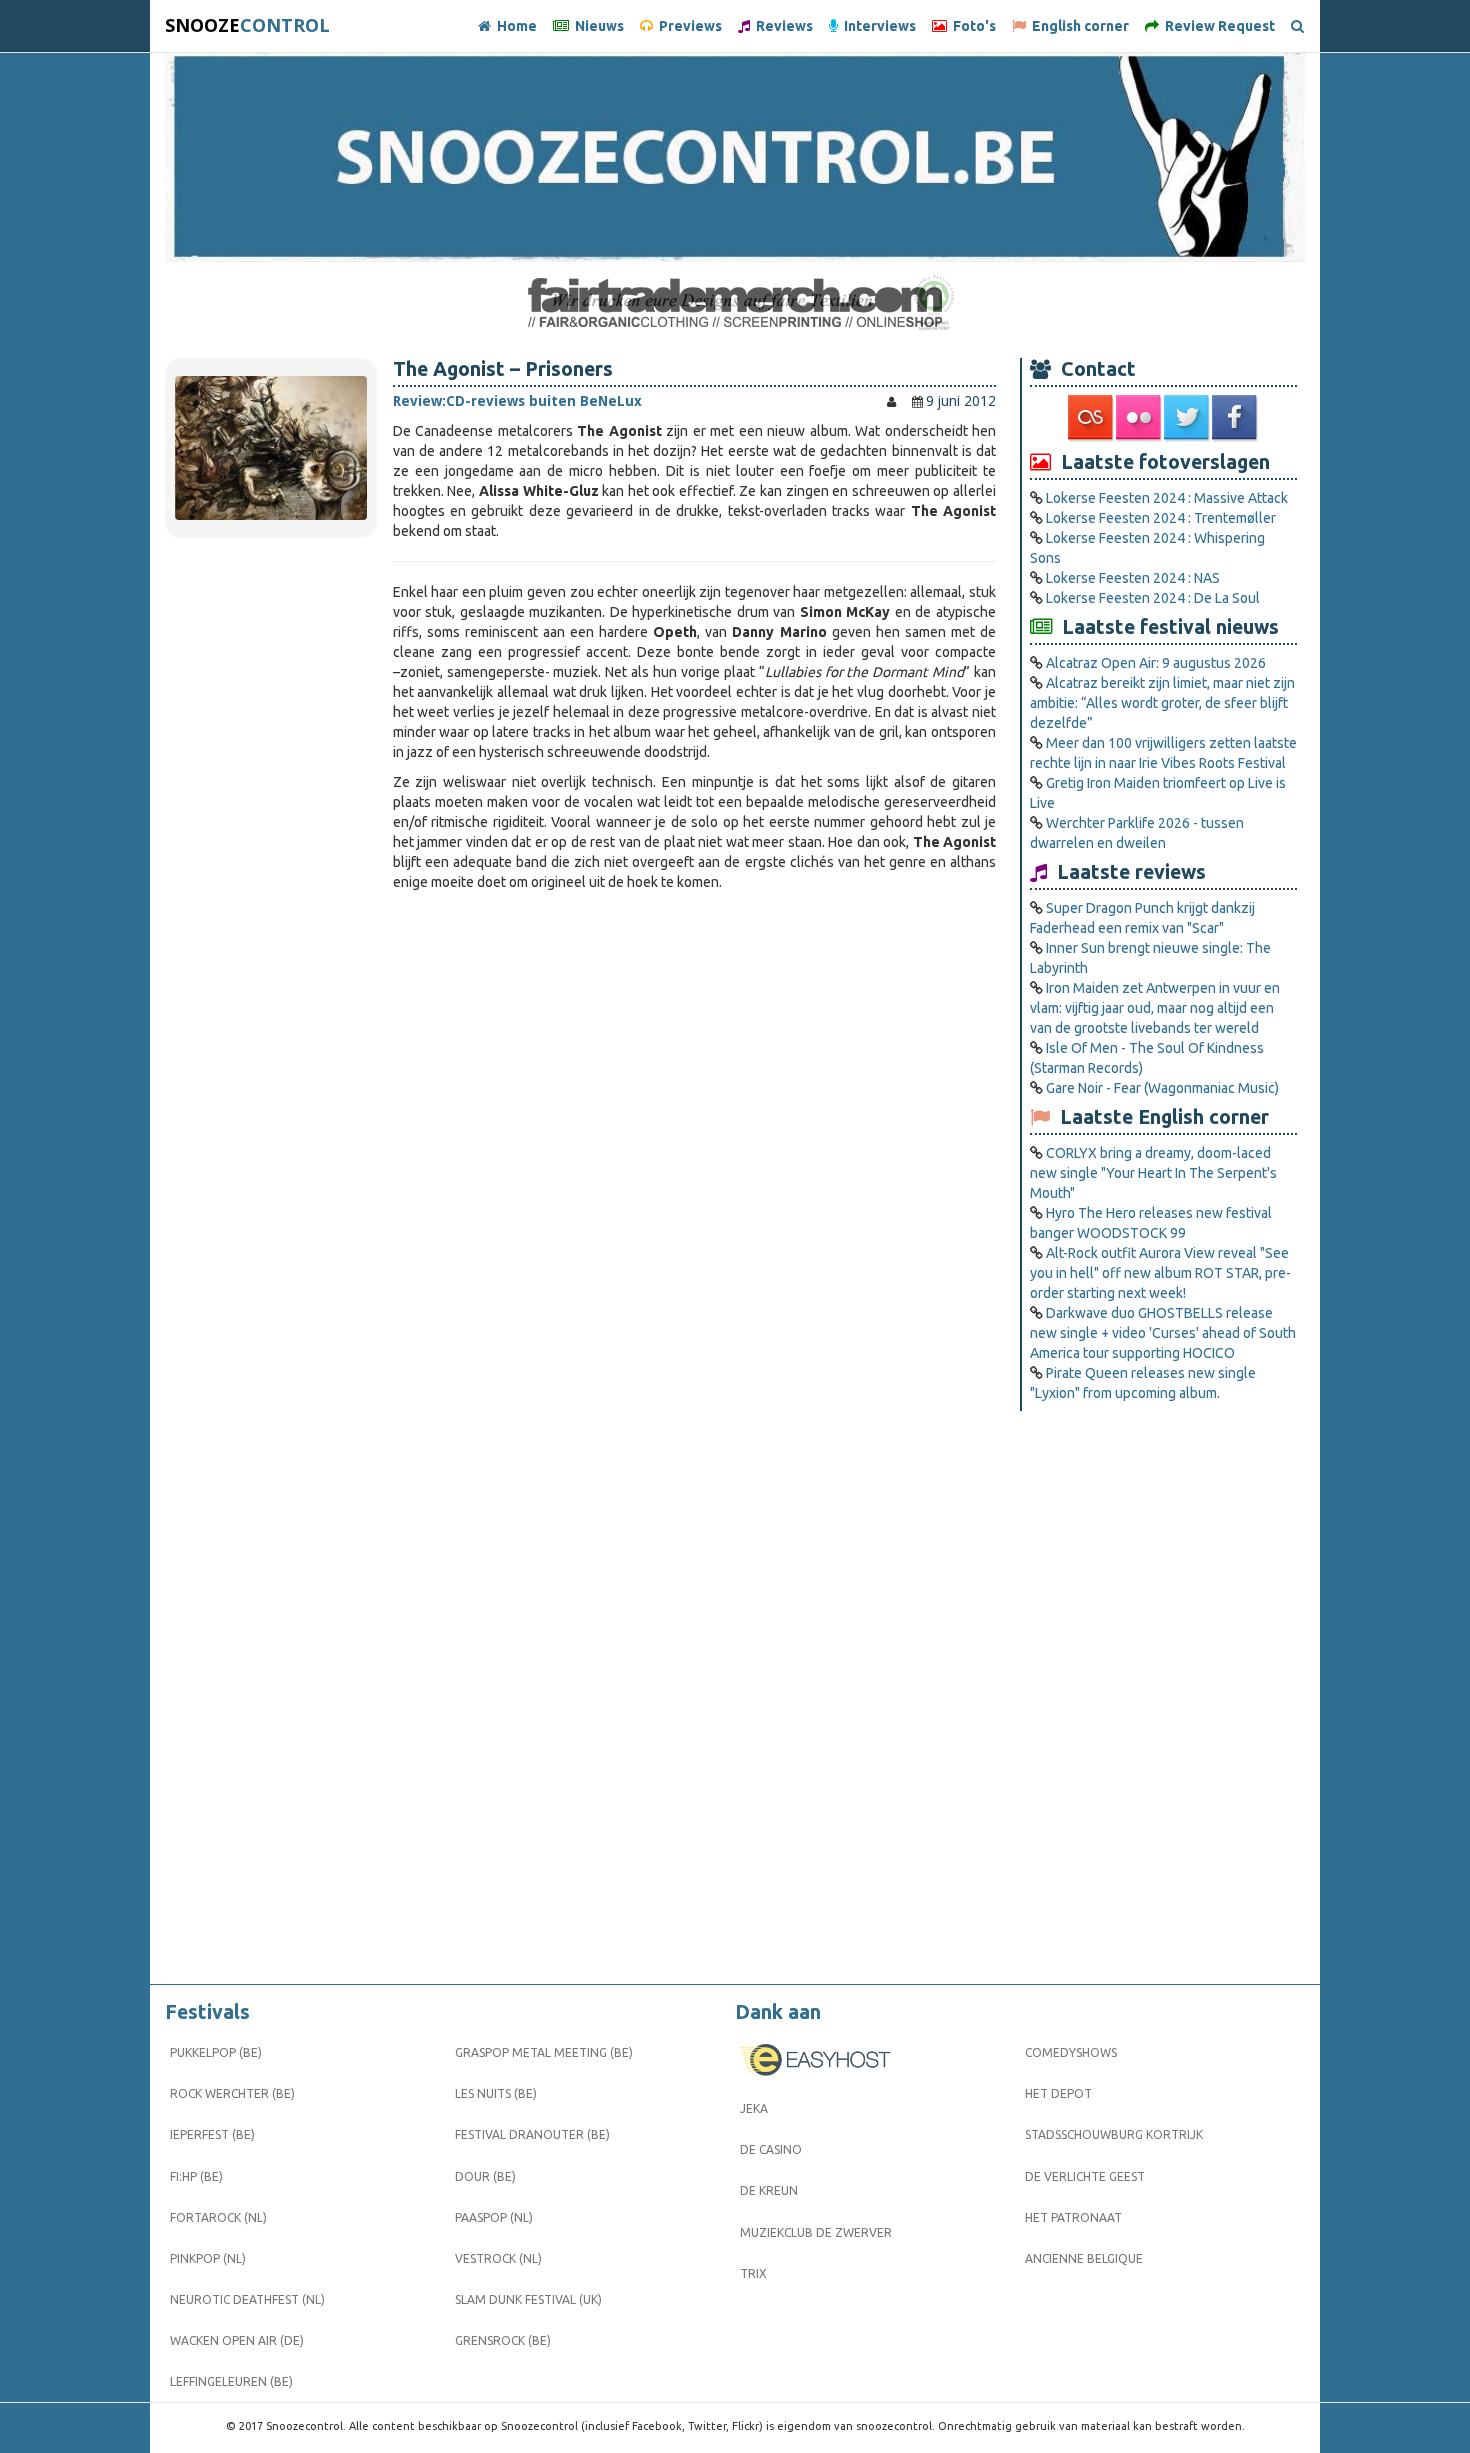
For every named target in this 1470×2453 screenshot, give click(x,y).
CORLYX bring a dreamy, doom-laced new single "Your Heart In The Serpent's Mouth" (1153, 1173)
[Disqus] (694, 1172)
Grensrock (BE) (503, 2340)
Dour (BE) (485, 2176)
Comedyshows (1071, 2052)
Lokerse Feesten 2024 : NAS (1133, 578)
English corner (1077, 26)
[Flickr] (1140, 418)
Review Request (1217, 26)
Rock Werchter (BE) (232, 2093)
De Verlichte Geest (1085, 2176)
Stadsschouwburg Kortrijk (1114, 2134)
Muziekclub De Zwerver (816, 2232)
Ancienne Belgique (1084, 2258)
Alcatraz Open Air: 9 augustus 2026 (1156, 663)
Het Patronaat (1073, 2217)
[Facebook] (1236, 418)
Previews (687, 26)
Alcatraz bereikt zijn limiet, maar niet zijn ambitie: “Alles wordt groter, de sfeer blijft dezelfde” (1162, 703)
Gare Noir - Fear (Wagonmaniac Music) (1162, 1088)
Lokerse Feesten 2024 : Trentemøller (1161, 518)
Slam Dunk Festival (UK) (528, 2299)
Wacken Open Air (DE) (237, 2340)
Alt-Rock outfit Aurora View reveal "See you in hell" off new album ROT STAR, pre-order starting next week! (1160, 1273)
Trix (753, 2273)
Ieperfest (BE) (212, 2134)
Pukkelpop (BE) (216, 2052)
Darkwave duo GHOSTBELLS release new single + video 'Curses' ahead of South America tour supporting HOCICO (1163, 1333)
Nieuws (596, 26)
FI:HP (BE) (196, 2176)
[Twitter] (1188, 418)
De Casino (771, 2149)
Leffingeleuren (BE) (231, 2381)
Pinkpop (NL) (208, 2258)
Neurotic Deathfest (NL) (247, 2299)
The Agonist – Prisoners (503, 369)
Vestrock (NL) (498, 2258)
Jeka (754, 2108)
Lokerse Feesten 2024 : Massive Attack (1167, 498)
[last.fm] (1092, 418)
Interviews (877, 26)
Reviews (781, 26)
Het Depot (1058, 2093)
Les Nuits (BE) (496, 2093)
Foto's (971, 26)
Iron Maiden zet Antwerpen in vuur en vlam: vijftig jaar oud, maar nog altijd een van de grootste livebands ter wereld (1155, 1008)
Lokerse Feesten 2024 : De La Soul (1153, 598)
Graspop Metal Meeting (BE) (544, 2052)
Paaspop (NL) (494, 2217)
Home (514, 26)
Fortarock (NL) (218, 2217)
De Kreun (769, 2190)
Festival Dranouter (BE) (532, 2134)
